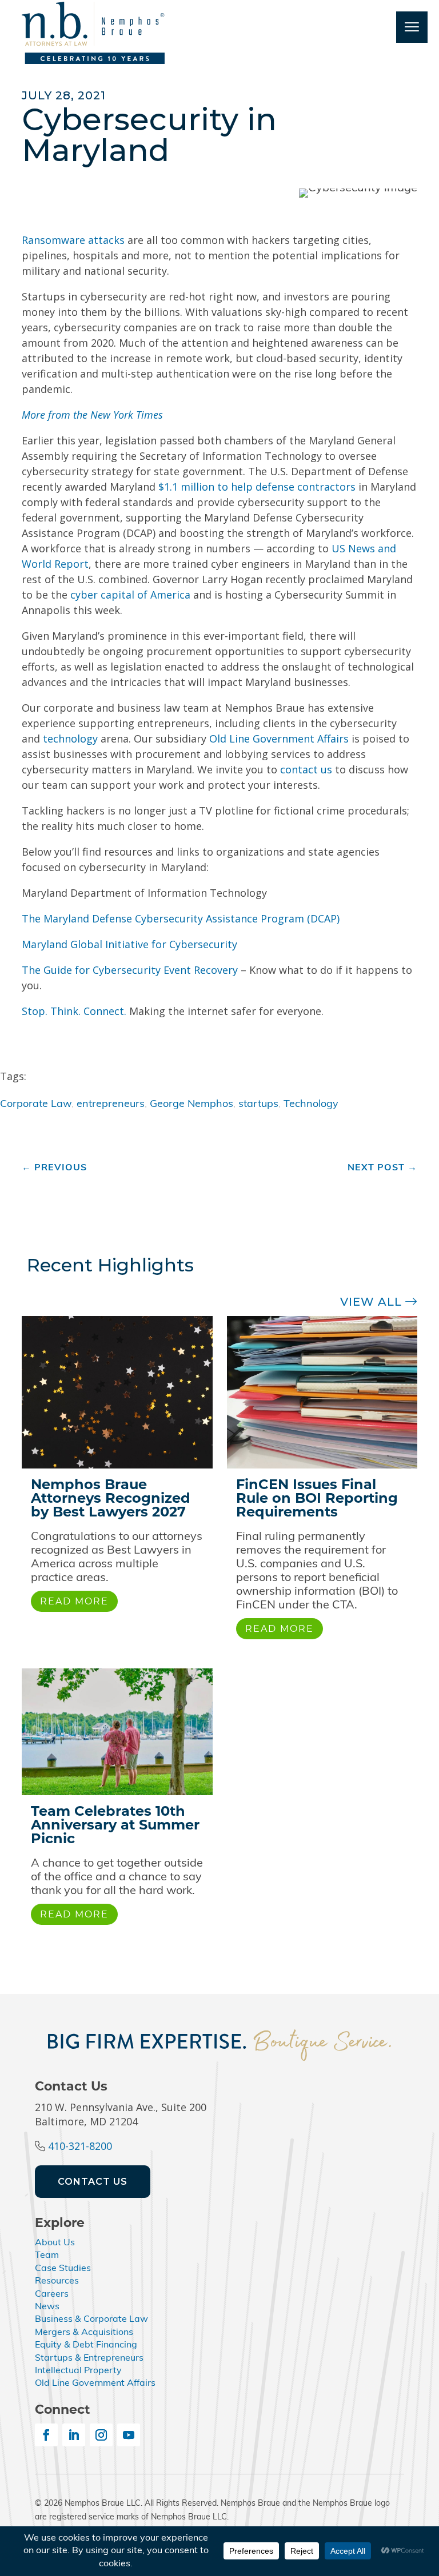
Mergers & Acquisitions (84, 2333)
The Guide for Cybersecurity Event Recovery (130, 970)
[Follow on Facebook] (46, 2435)
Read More (74, 1601)
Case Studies (63, 2269)
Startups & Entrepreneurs (89, 2358)
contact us (306, 769)
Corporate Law (36, 1105)
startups (258, 1105)
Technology (311, 1105)
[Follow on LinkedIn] (74, 2435)
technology (70, 739)
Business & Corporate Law (91, 2320)
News (47, 2307)
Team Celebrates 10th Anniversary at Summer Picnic (115, 1825)
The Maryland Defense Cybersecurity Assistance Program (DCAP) (181, 918)
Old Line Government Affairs (279, 739)
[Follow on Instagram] (101, 2435)
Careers (52, 2294)
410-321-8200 (80, 2146)
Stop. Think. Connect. (74, 1011)
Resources (57, 2281)
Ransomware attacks (73, 240)
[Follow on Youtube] (129, 2435)
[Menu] (412, 27)
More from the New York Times (92, 415)
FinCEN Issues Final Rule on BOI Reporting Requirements (317, 1498)
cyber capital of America (130, 595)
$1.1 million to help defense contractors (257, 487)
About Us (55, 2243)
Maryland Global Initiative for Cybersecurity (129, 944)
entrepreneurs (111, 1105)
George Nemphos (191, 1105)
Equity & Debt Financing (86, 2345)
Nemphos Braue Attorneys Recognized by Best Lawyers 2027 (111, 1498)
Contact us (93, 2182)
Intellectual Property (78, 2371)
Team (47, 2256)
